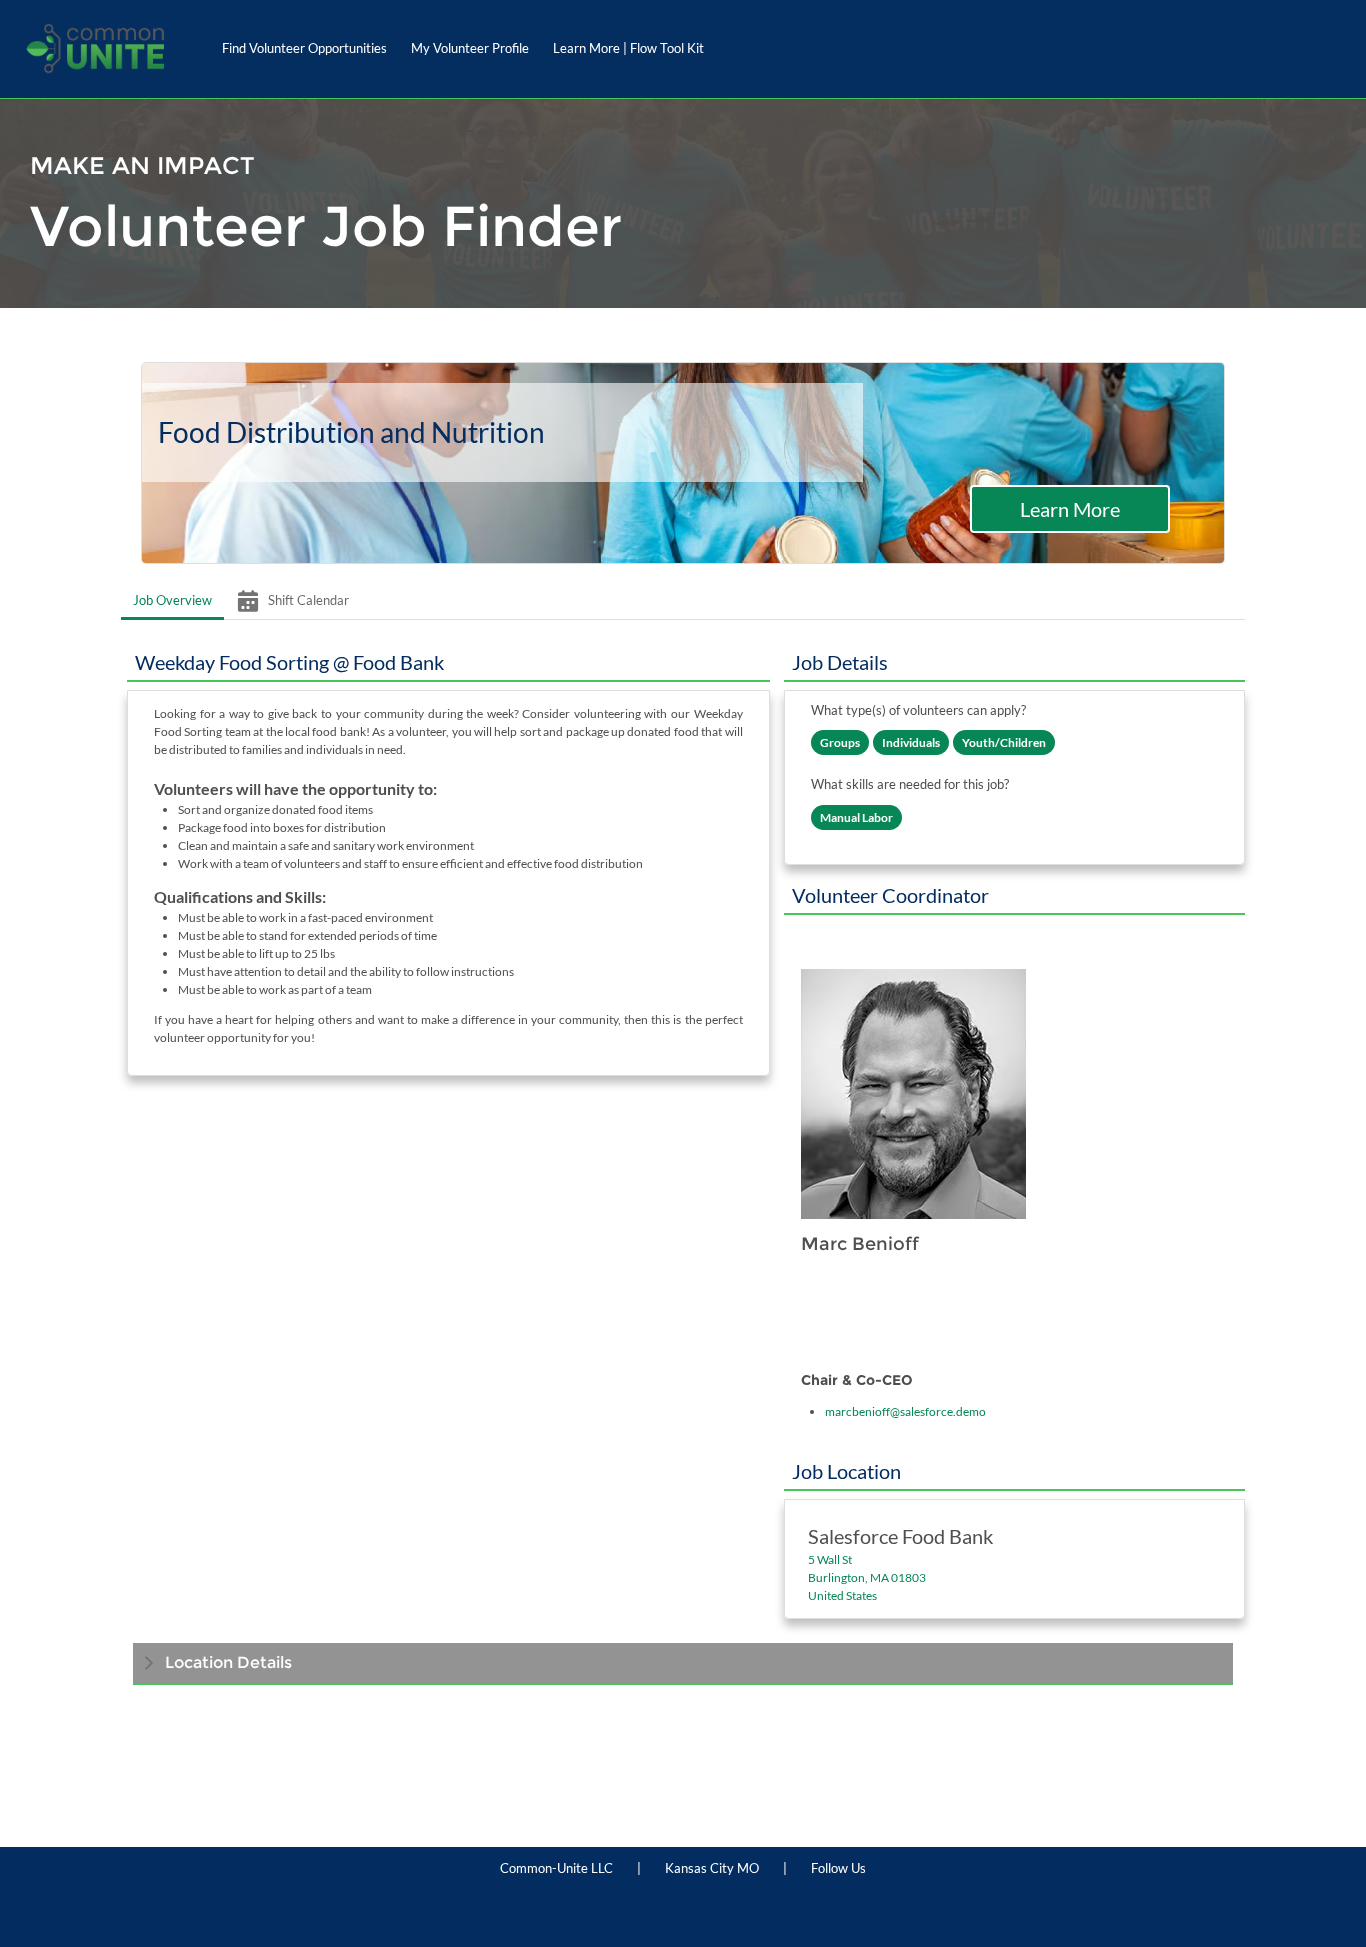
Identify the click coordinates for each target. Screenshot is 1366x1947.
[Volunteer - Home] (95, 49)
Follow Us (838, 1868)
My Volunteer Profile (470, 48)
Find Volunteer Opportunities (304, 48)
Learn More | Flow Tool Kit (628, 48)
